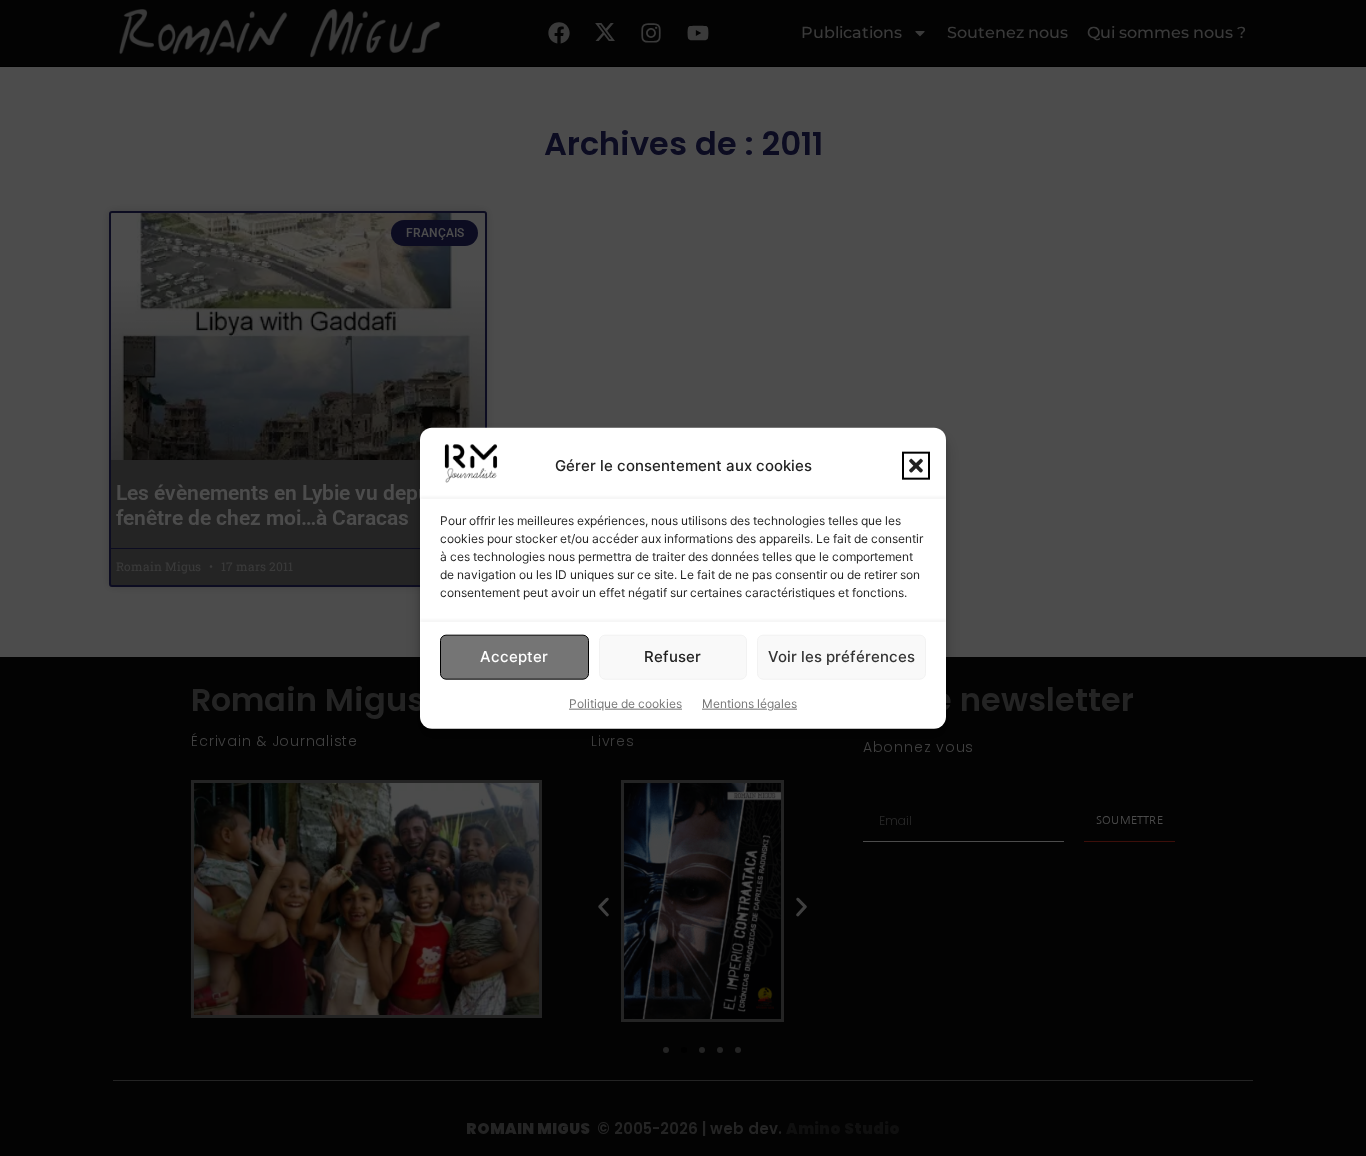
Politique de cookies (625, 702)
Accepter (514, 656)
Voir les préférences (841, 656)
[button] (916, 465)
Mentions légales (749, 702)
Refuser (672, 656)
